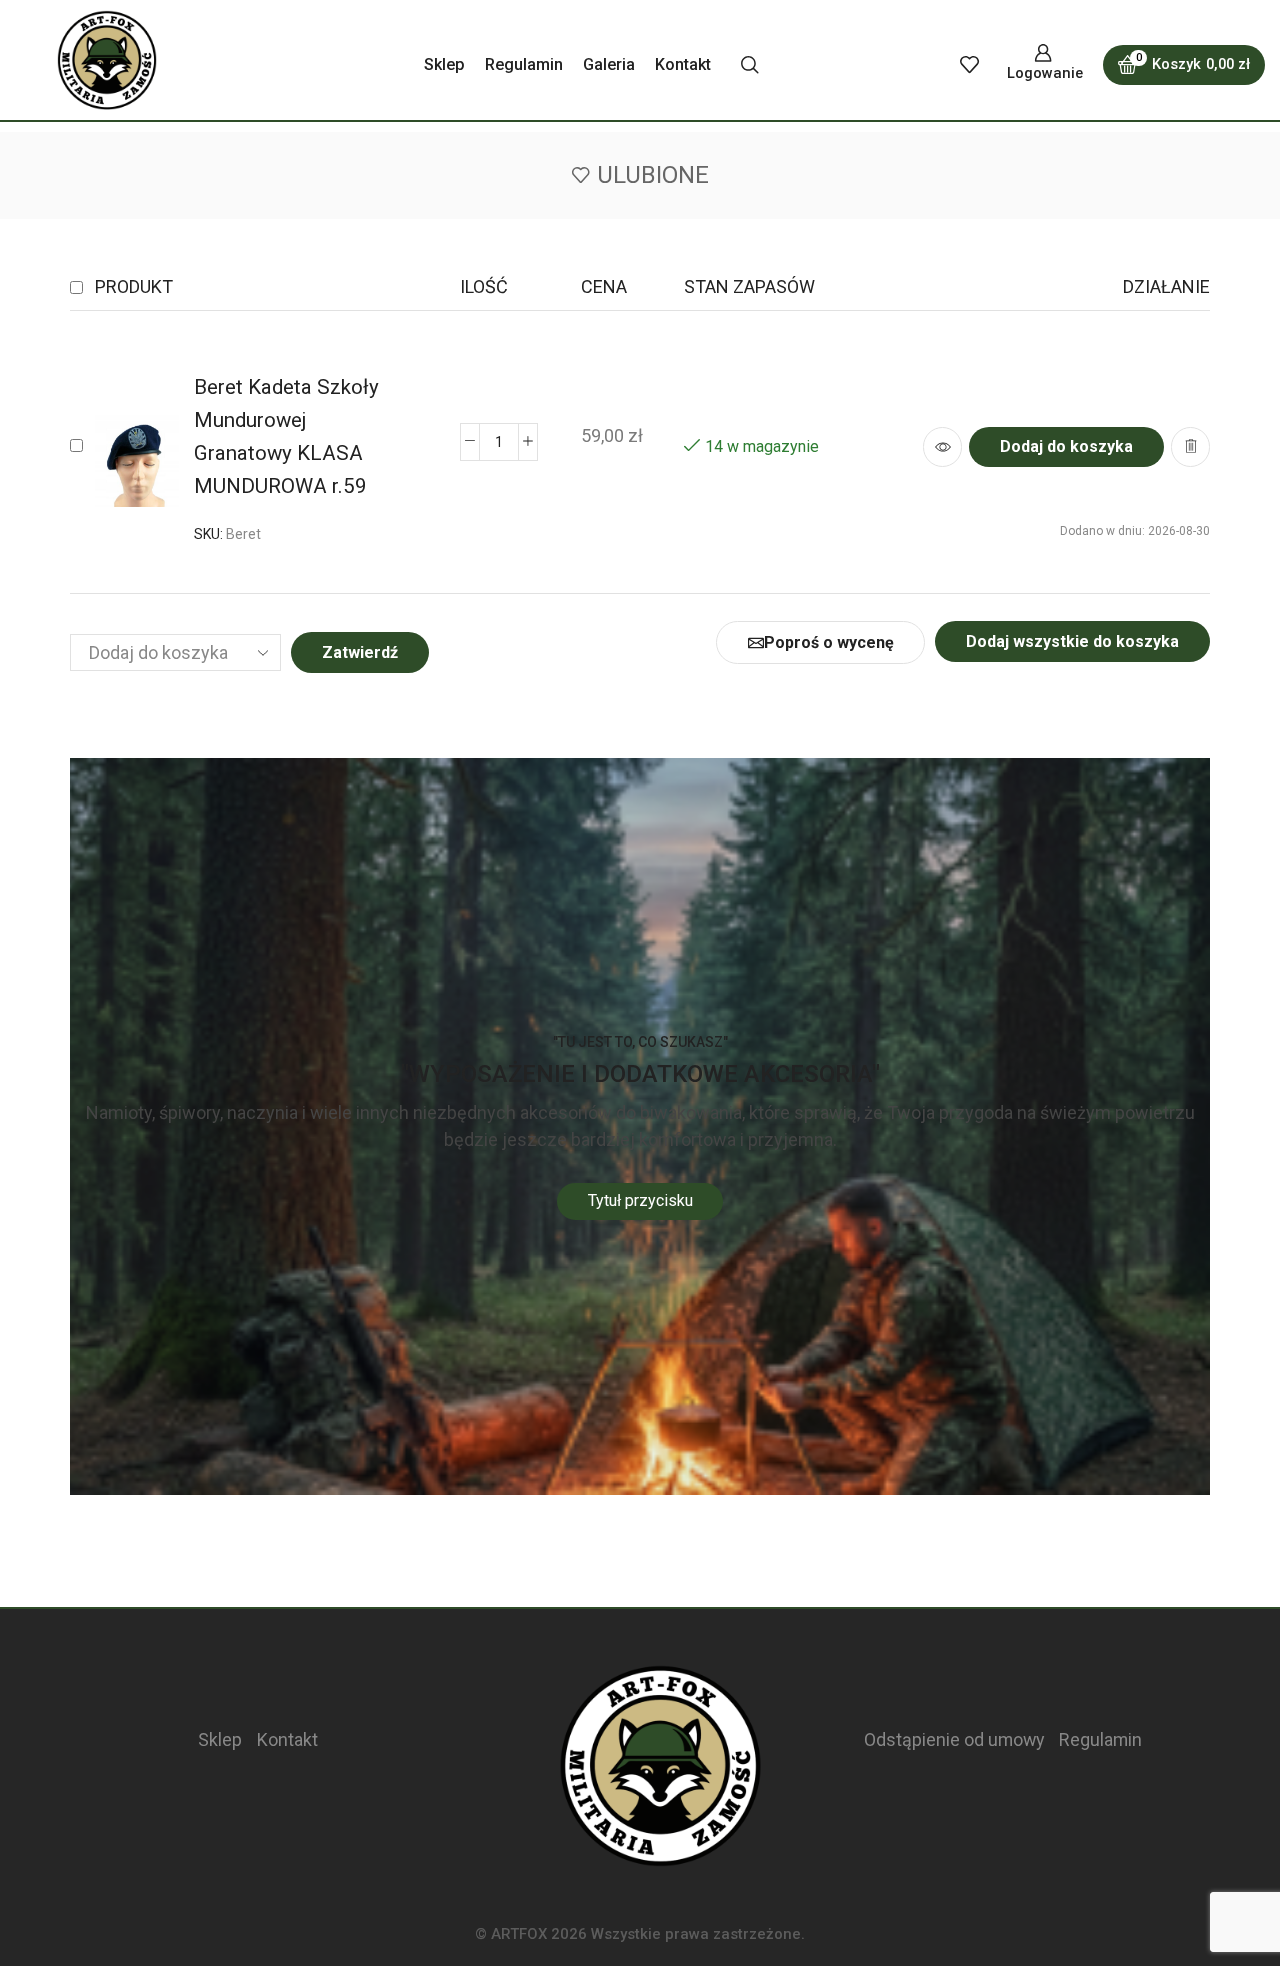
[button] (1066, 447)
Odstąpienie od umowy (954, 1739)
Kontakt (683, 64)
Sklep (444, 64)
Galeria (609, 64)
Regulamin (524, 64)
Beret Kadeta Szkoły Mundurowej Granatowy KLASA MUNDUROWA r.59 (286, 436)
